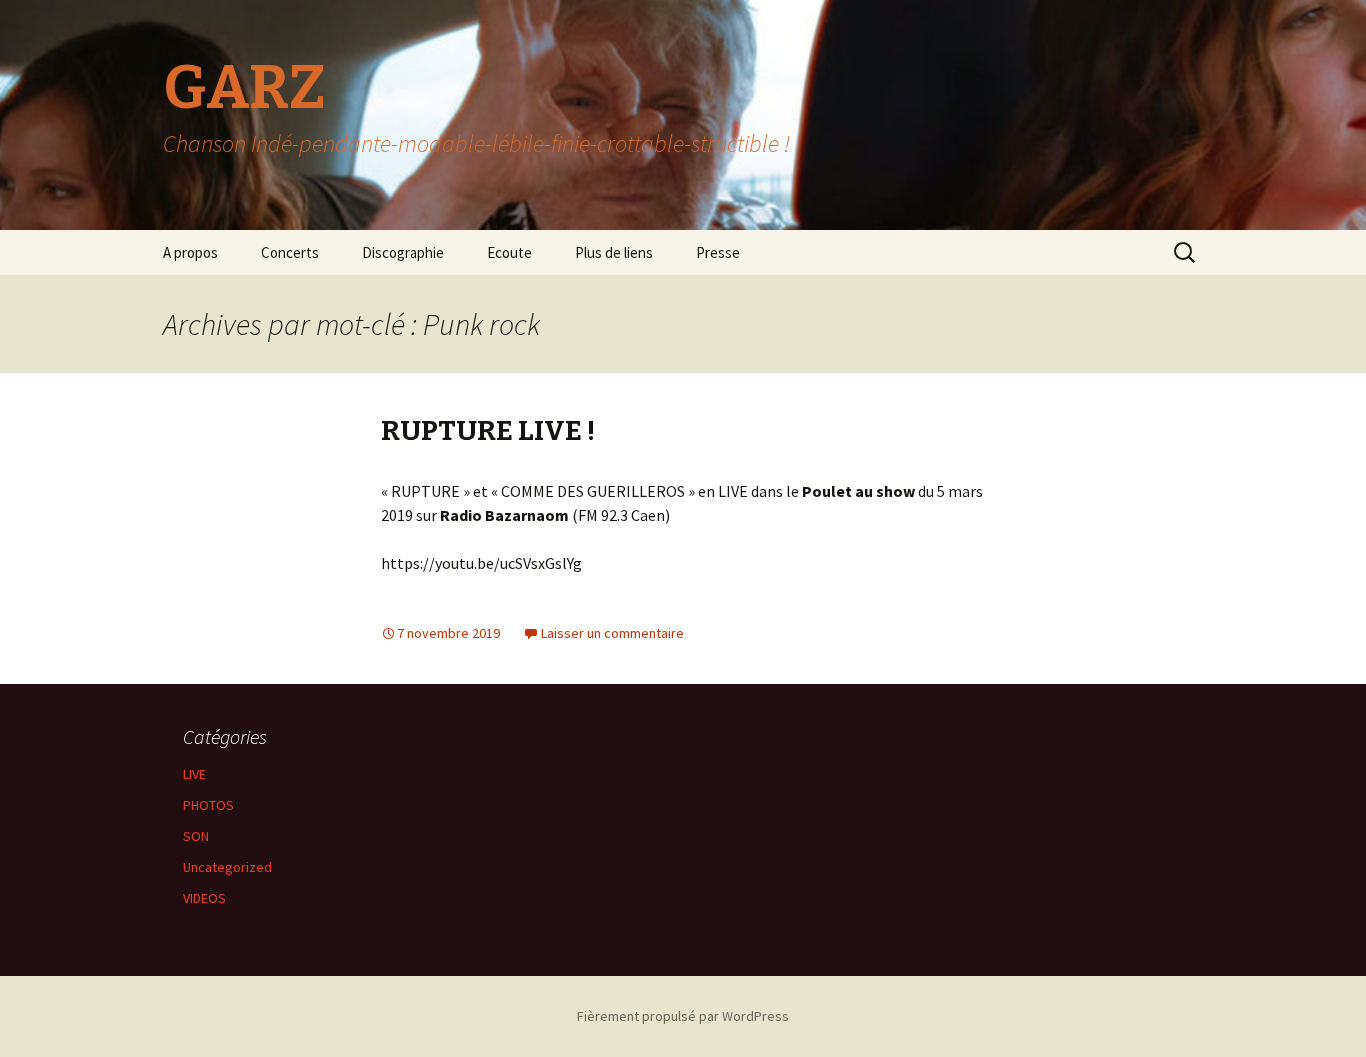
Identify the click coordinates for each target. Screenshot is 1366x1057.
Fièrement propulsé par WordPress (683, 1016)
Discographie (403, 252)
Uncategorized (227, 867)
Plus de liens (614, 252)
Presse (718, 252)
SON (196, 836)
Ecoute (509, 252)
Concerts (290, 252)
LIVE (194, 774)
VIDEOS (204, 898)
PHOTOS (208, 805)
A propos (190, 252)
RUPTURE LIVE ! (488, 430)
